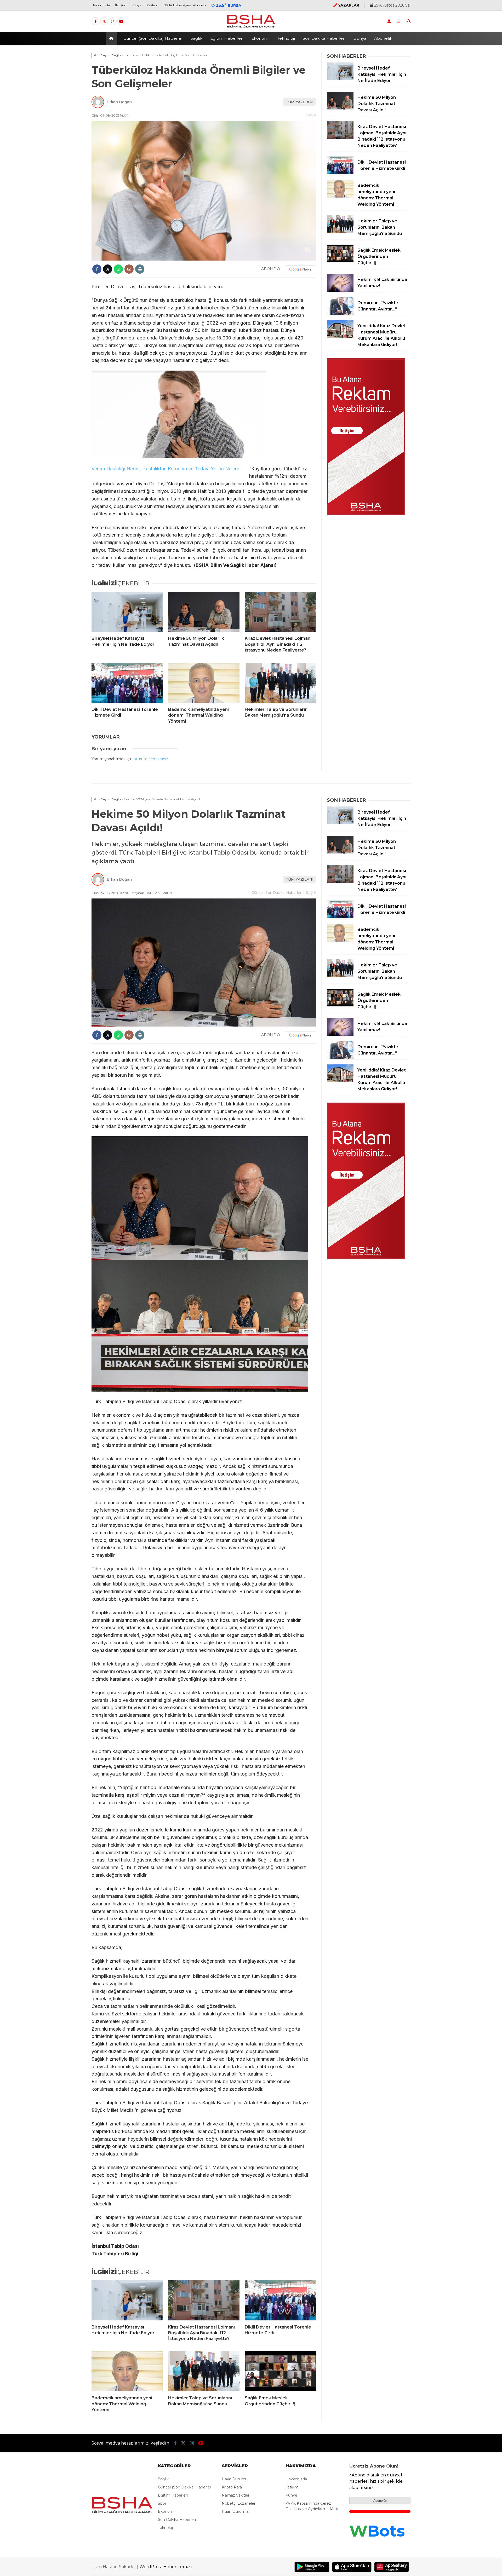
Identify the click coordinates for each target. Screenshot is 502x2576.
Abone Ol (380, 2501)
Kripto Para (232, 2487)
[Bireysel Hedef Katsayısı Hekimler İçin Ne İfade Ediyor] (127, 612)
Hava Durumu (235, 2479)
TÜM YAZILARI (300, 102)
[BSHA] (251, 28)
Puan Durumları (236, 2511)
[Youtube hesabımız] (121, 21)
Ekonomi (260, 38)
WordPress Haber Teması (166, 2567)
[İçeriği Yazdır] (140, 269)
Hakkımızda (101, 5)
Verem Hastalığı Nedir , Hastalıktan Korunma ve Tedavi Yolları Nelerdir (167, 469)
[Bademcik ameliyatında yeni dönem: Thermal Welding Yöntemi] (204, 683)
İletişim (121, 5)
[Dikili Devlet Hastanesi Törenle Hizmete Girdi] (127, 683)
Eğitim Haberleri (227, 38)
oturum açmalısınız (151, 759)
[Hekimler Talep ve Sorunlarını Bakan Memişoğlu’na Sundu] (280, 683)
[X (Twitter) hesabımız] (104, 21)
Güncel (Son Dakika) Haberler (153, 38)
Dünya (360, 38)
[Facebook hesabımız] (95, 21)
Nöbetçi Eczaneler (239, 2503)
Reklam (152, 5)
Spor (162, 2503)
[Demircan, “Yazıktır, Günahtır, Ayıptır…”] (340, 314)
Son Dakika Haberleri (324, 38)
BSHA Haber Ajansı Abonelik (185, 5)
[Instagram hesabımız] (113, 21)
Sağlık (196, 38)
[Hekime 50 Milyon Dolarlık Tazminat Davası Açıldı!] (204, 612)
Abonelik (383, 38)
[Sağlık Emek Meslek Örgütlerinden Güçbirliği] (340, 261)
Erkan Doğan (119, 102)
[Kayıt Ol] (389, 21)
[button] (112, 38)
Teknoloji (286, 38)
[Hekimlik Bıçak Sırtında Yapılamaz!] (340, 290)
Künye (136, 5)
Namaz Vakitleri (236, 2495)
